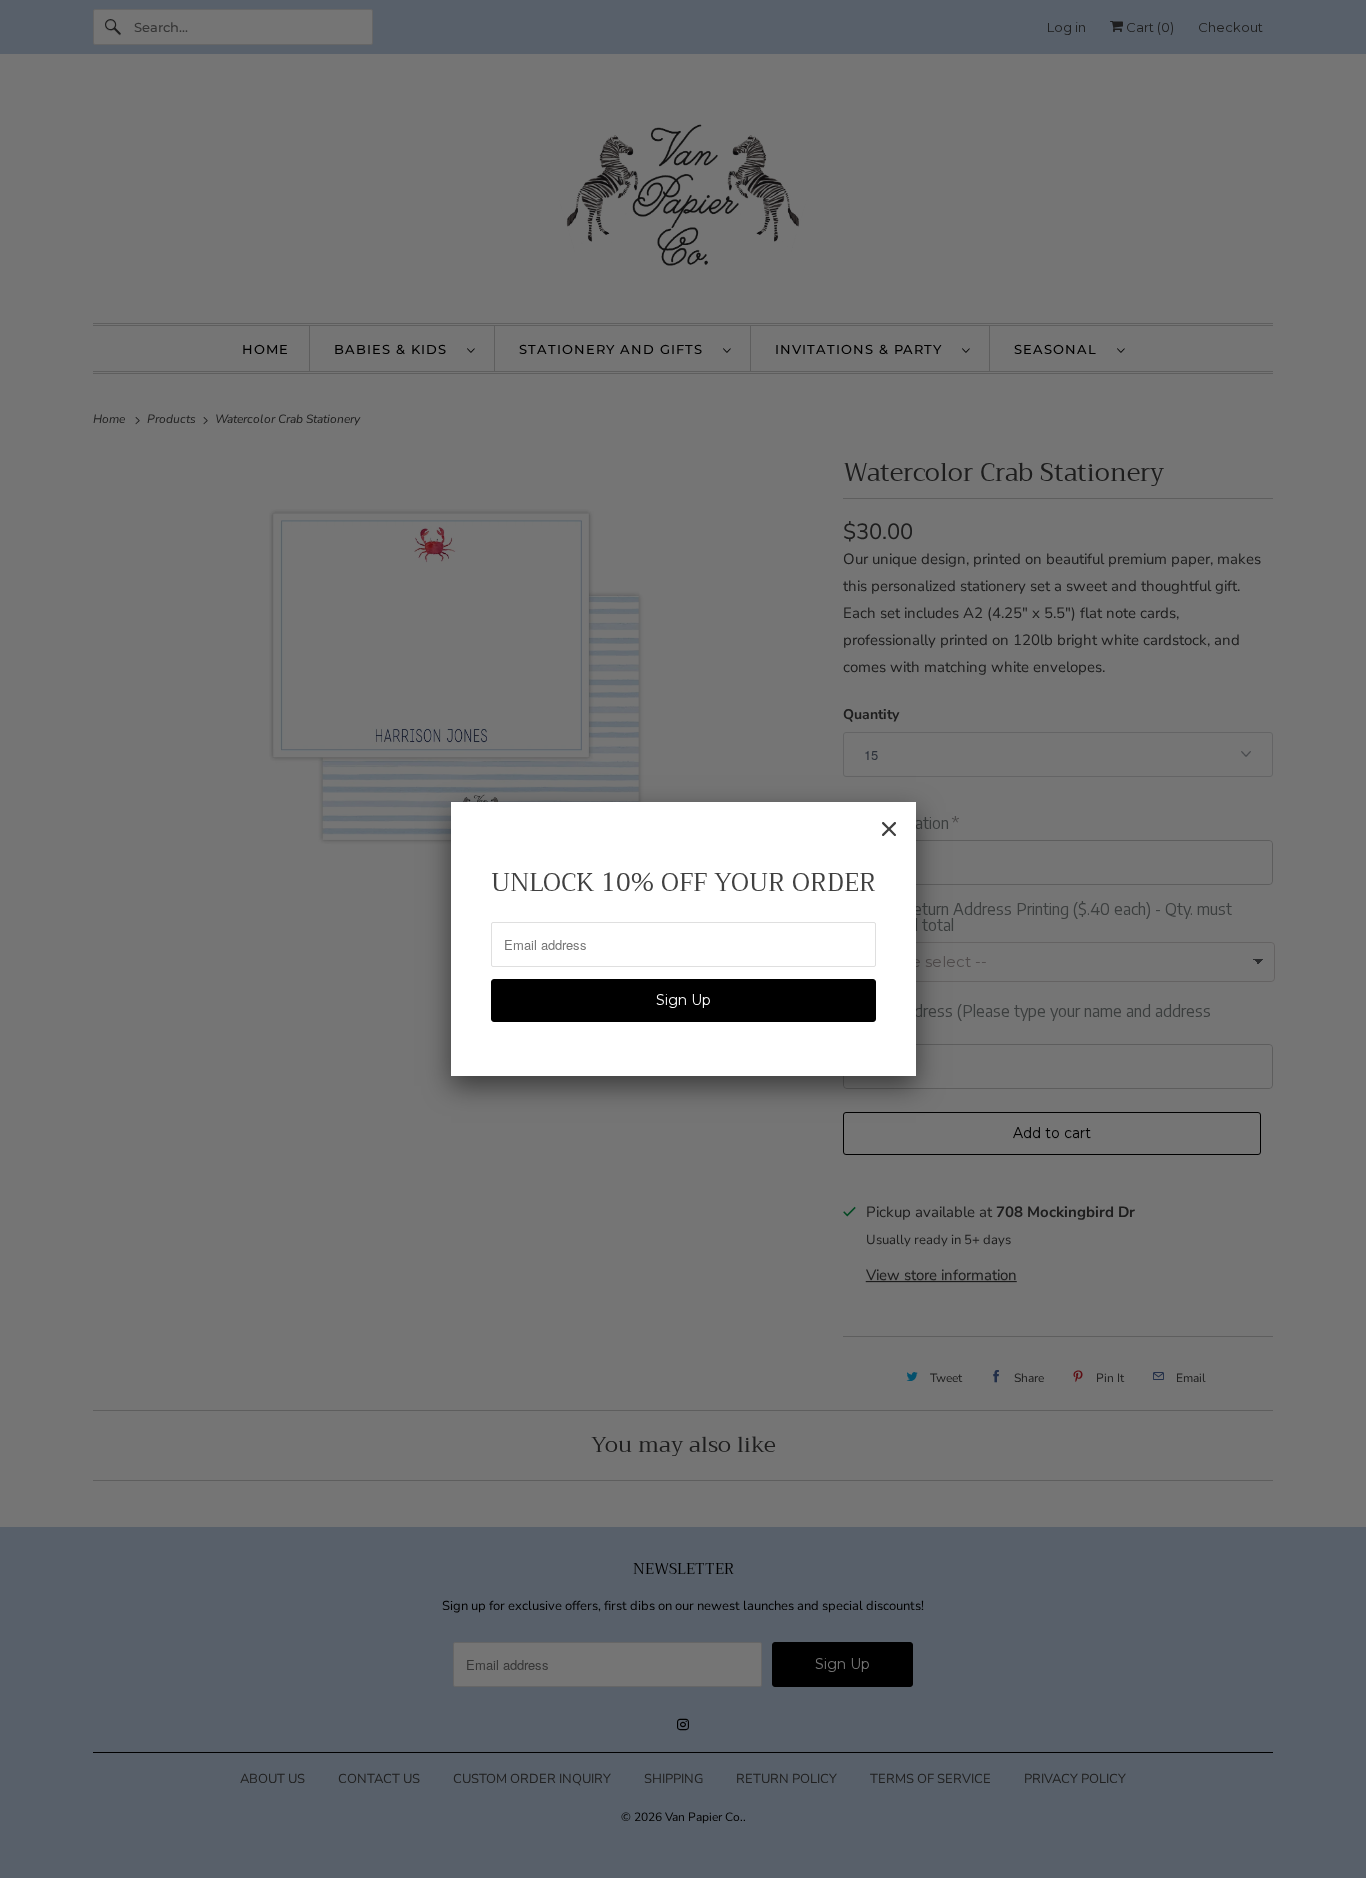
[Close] (889, 829)
